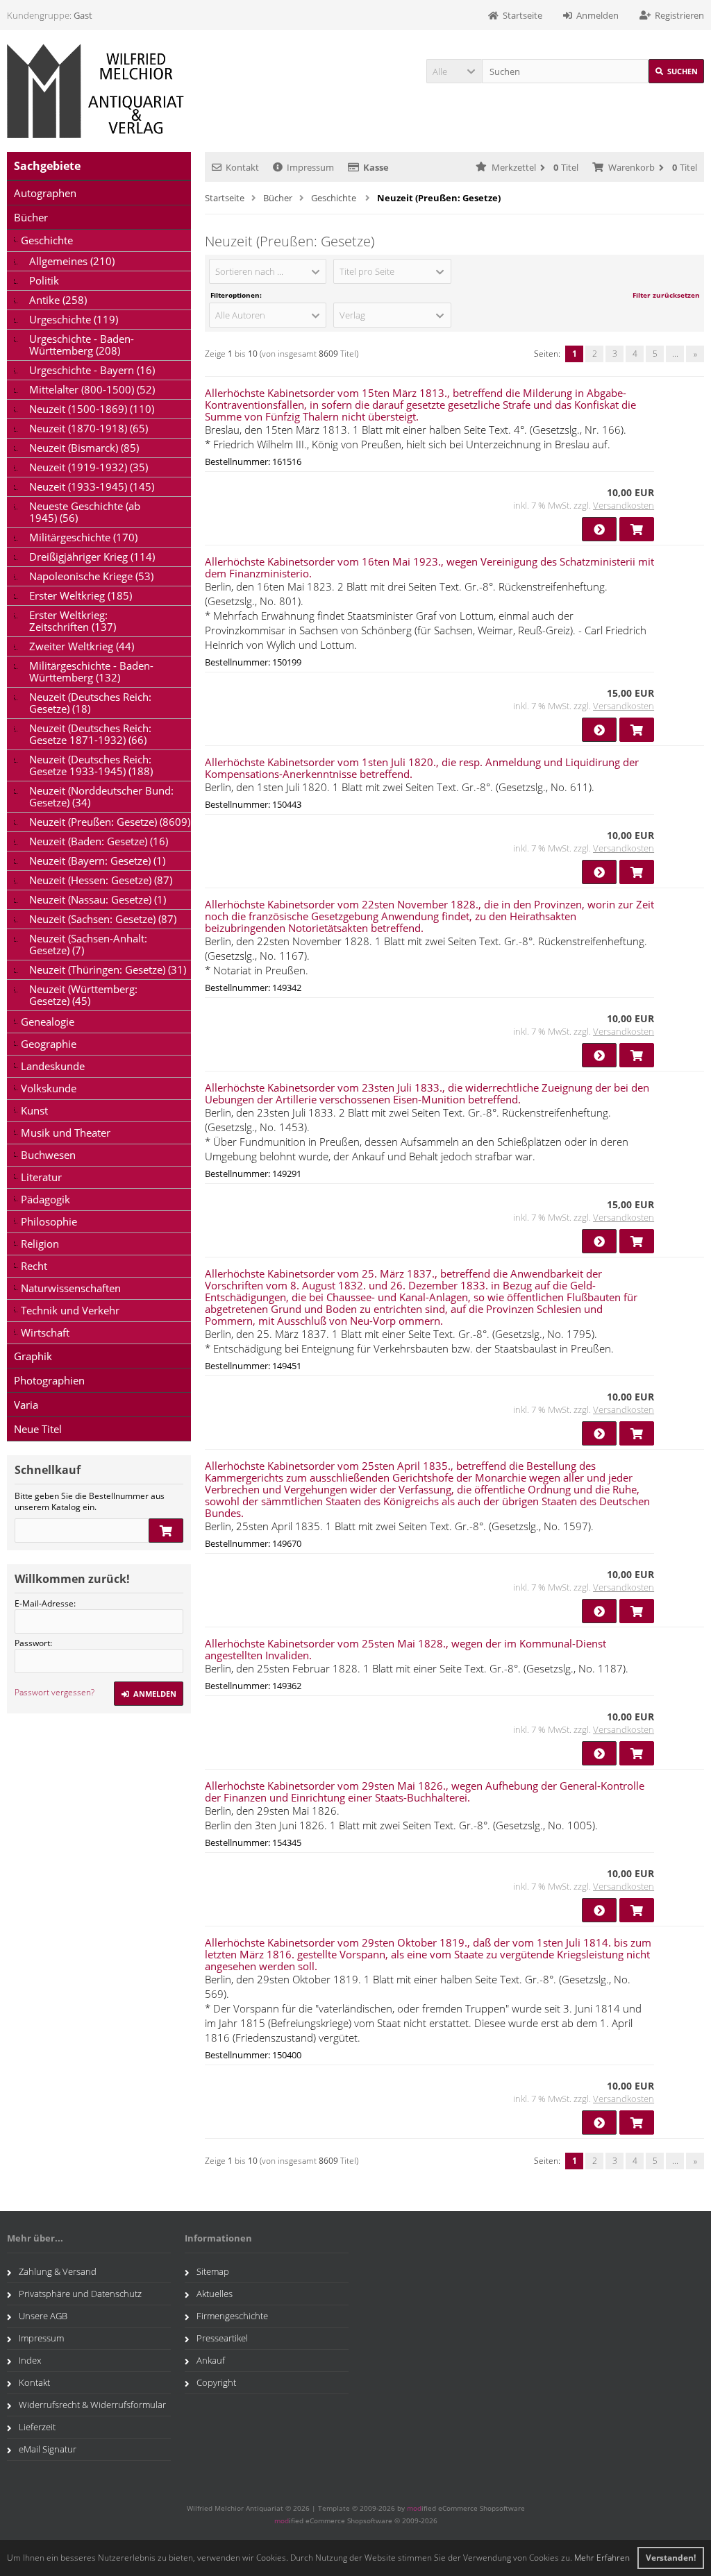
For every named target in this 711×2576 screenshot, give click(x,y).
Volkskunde (49, 1088)
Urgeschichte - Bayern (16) (92, 370)
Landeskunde (53, 1066)
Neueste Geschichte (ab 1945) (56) (85, 512)
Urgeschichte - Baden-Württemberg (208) (82, 345)
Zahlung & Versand (58, 2271)
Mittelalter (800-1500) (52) (92, 389)
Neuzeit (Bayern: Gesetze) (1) (97, 861)
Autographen (45, 193)
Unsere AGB (43, 2316)
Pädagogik (45, 1199)
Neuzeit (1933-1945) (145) (92, 486)
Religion (40, 1244)
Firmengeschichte (232, 2316)
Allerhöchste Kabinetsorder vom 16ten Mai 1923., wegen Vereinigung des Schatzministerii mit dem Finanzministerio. (429, 567)
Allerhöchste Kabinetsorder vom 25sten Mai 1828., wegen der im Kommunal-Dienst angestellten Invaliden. (405, 1649)
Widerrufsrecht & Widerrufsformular (92, 2405)
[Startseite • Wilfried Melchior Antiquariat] (99, 91)
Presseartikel (222, 2338)
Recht (34, 1266)
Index (30, 2360)
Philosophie (49, 1221)
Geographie (49, 1044)
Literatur (41, 1177)
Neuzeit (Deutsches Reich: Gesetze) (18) (90, 703)
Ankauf (211, 2360)
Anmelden (149, 1694)
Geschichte (47, 240)
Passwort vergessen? (55, 1692)
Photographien (49, 1380)
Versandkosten (624, 505)
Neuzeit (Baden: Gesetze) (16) (99, 841)
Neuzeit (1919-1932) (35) (89, 467)
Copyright (216, 2382)
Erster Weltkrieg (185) (81, 595)
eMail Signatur (48, 2449)
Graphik (33, 1356)
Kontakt (242, 167)
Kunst (34, 1110)
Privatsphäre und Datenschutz (80, 2294)
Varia (26, 1405)
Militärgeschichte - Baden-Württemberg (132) (91, 671)
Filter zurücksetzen (666, 295)
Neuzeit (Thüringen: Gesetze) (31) (108, 969)
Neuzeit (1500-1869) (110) (92, 409)
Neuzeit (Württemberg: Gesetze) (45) (83, 995)
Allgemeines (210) (72, 261)
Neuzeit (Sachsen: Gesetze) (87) (103, 919)
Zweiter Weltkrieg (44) (82, 646)
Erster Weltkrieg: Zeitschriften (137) (73, 621)
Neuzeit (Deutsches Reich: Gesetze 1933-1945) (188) (91, 765)
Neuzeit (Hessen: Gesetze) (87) (101, 880)
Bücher (31, 217)
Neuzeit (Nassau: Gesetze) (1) (98, 899)
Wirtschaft (45, 1332)
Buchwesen (48, 1155)
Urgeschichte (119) (74, 319)
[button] (454, 71)
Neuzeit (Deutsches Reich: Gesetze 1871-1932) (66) (90, 734)
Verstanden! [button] (671, 2558)
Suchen (676, 71)
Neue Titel (38, 1429)
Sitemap (213, 2271)
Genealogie (48, 1022)
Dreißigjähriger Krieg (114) (92, 557)
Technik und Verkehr (70, 1310)
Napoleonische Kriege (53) (91, 576)
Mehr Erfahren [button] (602, 2558)
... (675, 354)
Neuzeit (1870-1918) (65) (89, 428)
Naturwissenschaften (71, 1288)
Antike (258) (58, 300)
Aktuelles (215, 2294)
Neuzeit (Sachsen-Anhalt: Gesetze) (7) (88, 944)
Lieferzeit (37, 2427)
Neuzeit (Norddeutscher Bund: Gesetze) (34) (101, 796)
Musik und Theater (66, 1133)
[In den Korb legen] (166, 1531)
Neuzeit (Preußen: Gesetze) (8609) (110, 822)
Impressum (310, 167)
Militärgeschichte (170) (83, 537)
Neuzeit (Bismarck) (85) (84, 448)
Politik (44, 280)
